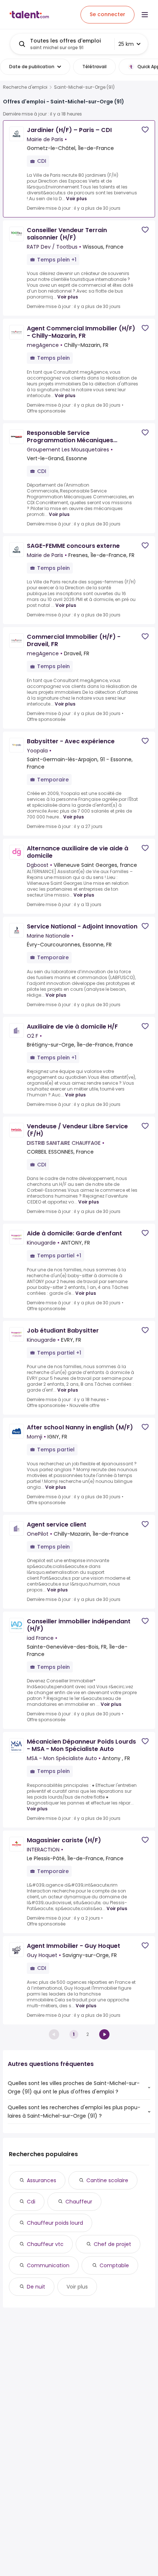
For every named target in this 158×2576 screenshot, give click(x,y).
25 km (126, 44)
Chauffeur (79, 2202)
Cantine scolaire (107, 2180)
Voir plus (76, 199)
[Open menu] (145, 15)
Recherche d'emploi (25, 87)
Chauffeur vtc (45, 2244)
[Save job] (145, 130)
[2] (104, 2034)
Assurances (42, 2180)
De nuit (36, 2287)
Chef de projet (112, 2244)
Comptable (114, 2265)
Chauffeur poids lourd (55, 2223)
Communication (48, 2265)
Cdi (31, 2202)
